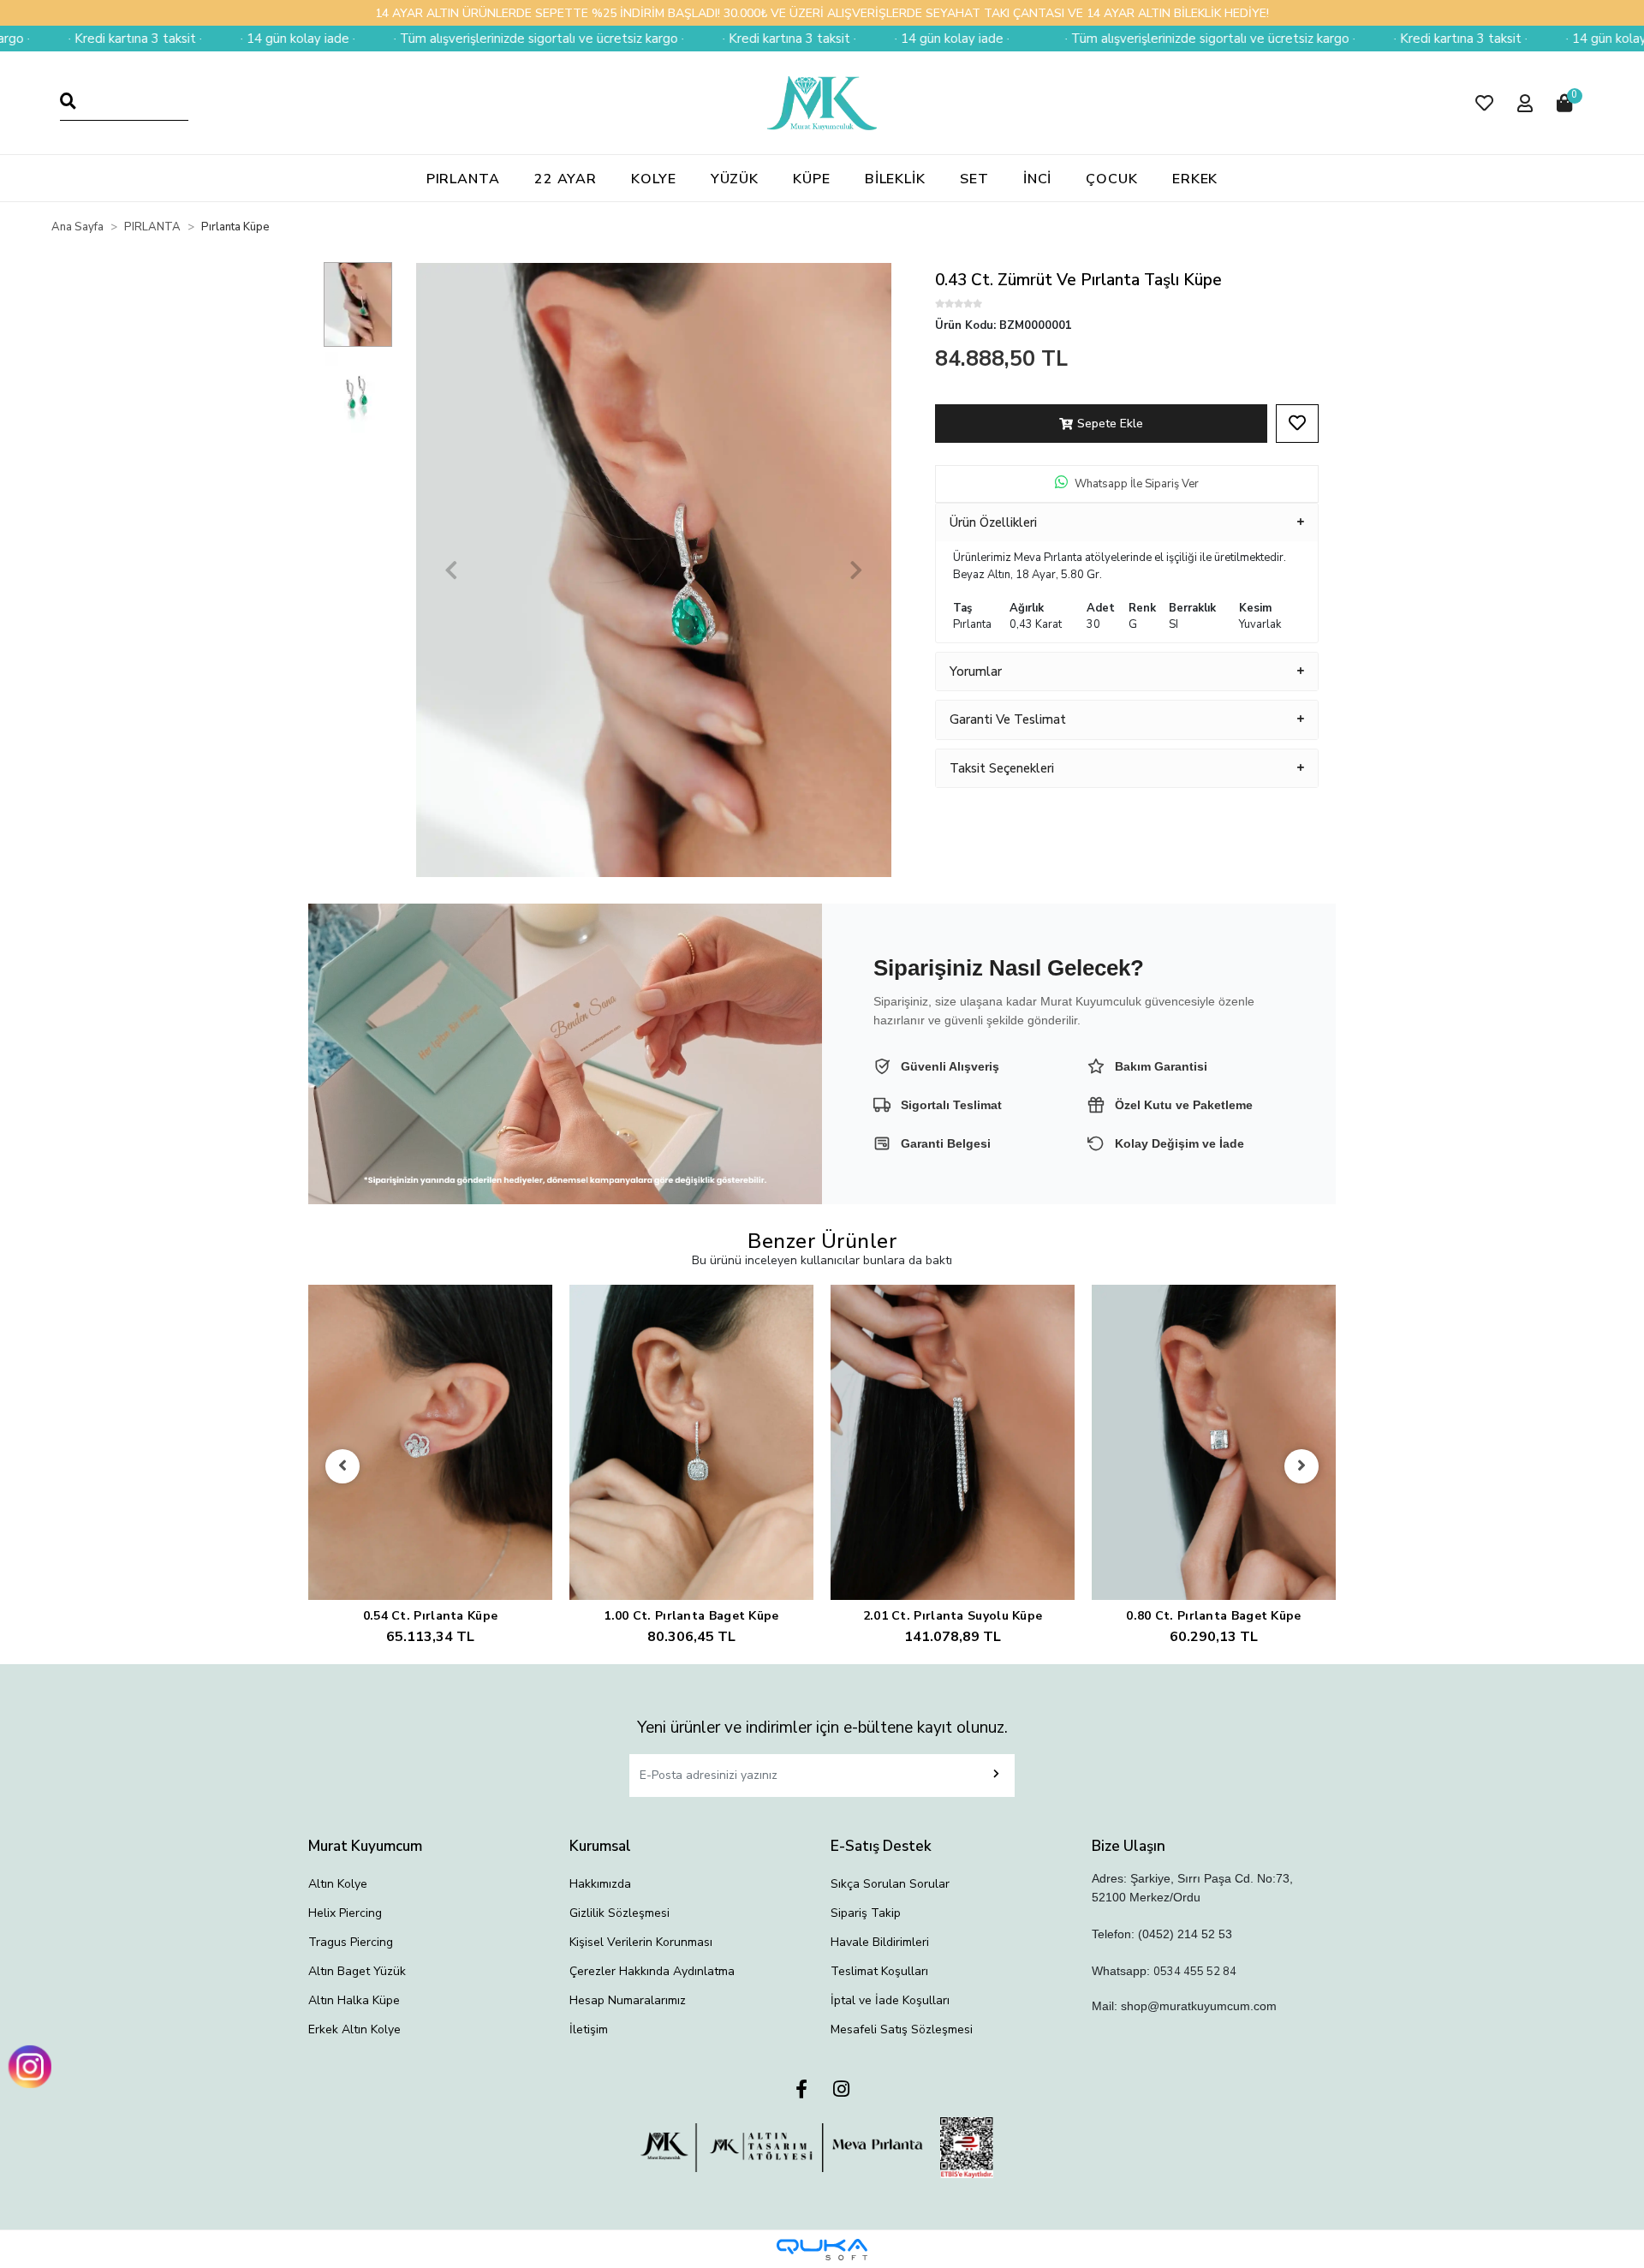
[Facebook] (801, 2090)
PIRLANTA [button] (463, 179)
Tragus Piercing (351, 1942)
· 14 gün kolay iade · (158, 39)
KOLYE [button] (654, 179)
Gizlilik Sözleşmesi (619, 1913)
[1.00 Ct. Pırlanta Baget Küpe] (691, 1443)
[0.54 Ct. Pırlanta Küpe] (430, 1443)
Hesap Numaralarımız (628, 2000)
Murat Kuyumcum (365, 1846)
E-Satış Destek (881, 1846)
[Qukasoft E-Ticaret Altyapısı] (822, 2250)
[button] (1484, 103)
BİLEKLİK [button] (895, 179)
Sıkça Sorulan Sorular (890, 1884)
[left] (342, 1466)
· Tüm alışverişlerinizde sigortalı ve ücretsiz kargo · (399, 39)
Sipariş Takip (866, 1913)
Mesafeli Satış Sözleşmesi (902, 2029)
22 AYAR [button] (566, 179)
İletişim (589, 2029)
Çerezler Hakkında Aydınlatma (652, 1971)
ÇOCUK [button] (1112, 179)
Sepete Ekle (1110, 424)
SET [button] (974, 179)
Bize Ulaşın (1129, 1846)
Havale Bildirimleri (880, 1942)
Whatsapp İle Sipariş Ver (1137, 484)
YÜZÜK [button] (735, 179)
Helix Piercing (345, 1913)
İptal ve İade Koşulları (890, 2000)
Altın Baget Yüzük (357, 1971)
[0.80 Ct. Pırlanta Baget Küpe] (1214, 1443)
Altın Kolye (338, 1884)
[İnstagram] (841, 2090)
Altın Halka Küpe (354, 2000)
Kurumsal (600, 1846)
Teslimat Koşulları (879, 1971)
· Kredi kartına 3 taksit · (649, 39)
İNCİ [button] (1038, 179)
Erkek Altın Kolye (354, 2029)
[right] (1301, 1466)
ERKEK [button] (1195, 179)
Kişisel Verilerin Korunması (641, 1942)
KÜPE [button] (812, 179)
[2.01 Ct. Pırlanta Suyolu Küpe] (953, 1443)
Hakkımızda (600, 1884)
